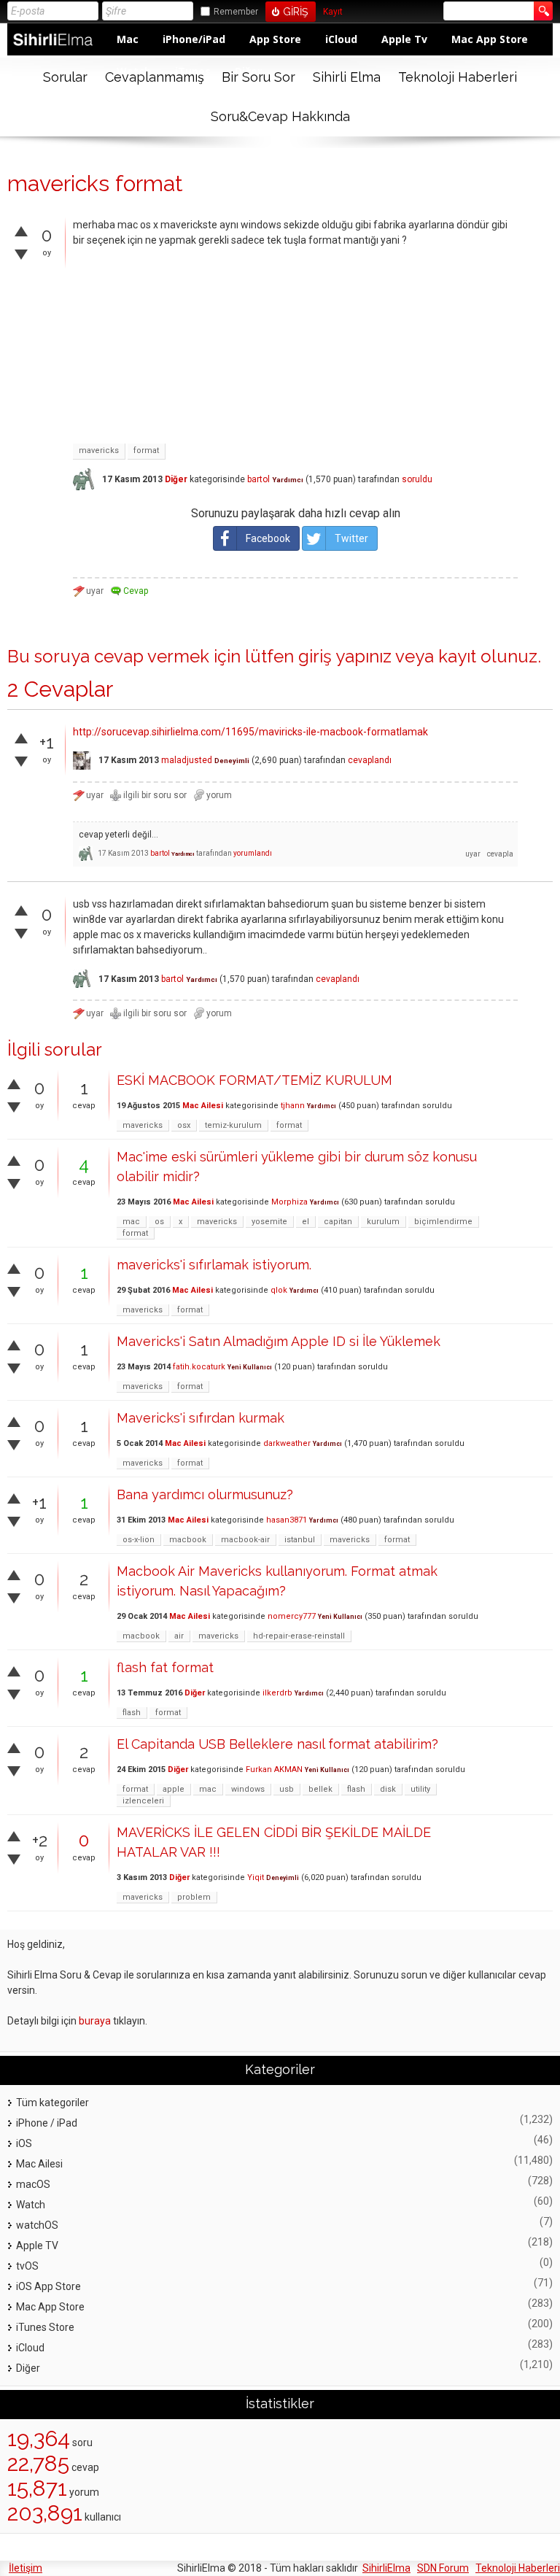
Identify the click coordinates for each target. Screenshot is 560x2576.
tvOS (27, 2266)
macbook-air (245, 1540)
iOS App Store (48, 2286)
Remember (236, 12)
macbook (188, 1540)
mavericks (99, 450)
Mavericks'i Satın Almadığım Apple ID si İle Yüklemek (279, 1341)
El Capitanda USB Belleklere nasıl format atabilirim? (277, 1744)
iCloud (341, 39)
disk (388, 1789)
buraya (95, 2021)
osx (184, 1125)
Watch (31, 2205)
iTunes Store (45, 2327)
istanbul (300, 1540)
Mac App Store (490, 39)
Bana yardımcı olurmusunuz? (205, 1494)
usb (287, 1789)
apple (174, 1789)
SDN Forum (443, 2568)
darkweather (287, 1443)
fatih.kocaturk (199, 1367)
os (159, 1222)
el (306, 1222)
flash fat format (165, 1667)
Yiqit (256, 1877)
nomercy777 (292, 1616)
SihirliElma (386, 2568)
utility (420, 1789)
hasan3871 (287, 1520)
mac (131, 1222)
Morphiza (289, 1202)
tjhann (293, 1106)
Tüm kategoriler (52, 2103)
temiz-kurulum (233, 1125)
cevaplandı (370, 760)
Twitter (351, 538)
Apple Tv (404, 39)
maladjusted (187, 760)
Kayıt (333, 12)
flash (132, 1713)
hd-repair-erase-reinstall (299, 1636)
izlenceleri (143, 1801)
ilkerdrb (277, 1693)
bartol (258, 479)
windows (248, 1789)
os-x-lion (139, 1540)
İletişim (26, 2568)
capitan (338, 1222)
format (146, 450)
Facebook (268, 538)
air (179, 1636)
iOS (24, 2143)
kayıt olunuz (488, 656)
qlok (279, 1290)
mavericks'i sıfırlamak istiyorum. (214, 1265)
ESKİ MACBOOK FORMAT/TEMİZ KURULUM (254, 1080)
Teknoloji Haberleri (458, 77)
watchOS (37, 2225)
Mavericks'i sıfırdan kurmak (201, 1418)
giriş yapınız (345, 656)
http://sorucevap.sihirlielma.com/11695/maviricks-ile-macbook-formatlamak (250, 732)
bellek (320, 1789)
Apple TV (37, 2246)
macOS (33, 2184)
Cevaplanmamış (155, 77)
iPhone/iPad (194, 39)
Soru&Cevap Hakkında (280, 116)
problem (194, 1897)
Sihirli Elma (347, 77)
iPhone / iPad (47, 2123)
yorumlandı (253, 853)
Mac (128, 39)
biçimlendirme (443, 1222)
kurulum (383, 1222)
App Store (275, 39)
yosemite (269, 1222)
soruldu (417, 479)
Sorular (65, 77)
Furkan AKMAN (274, 1769)
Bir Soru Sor (258, 77)
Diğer (176, 479)
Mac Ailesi (203, 1106)
